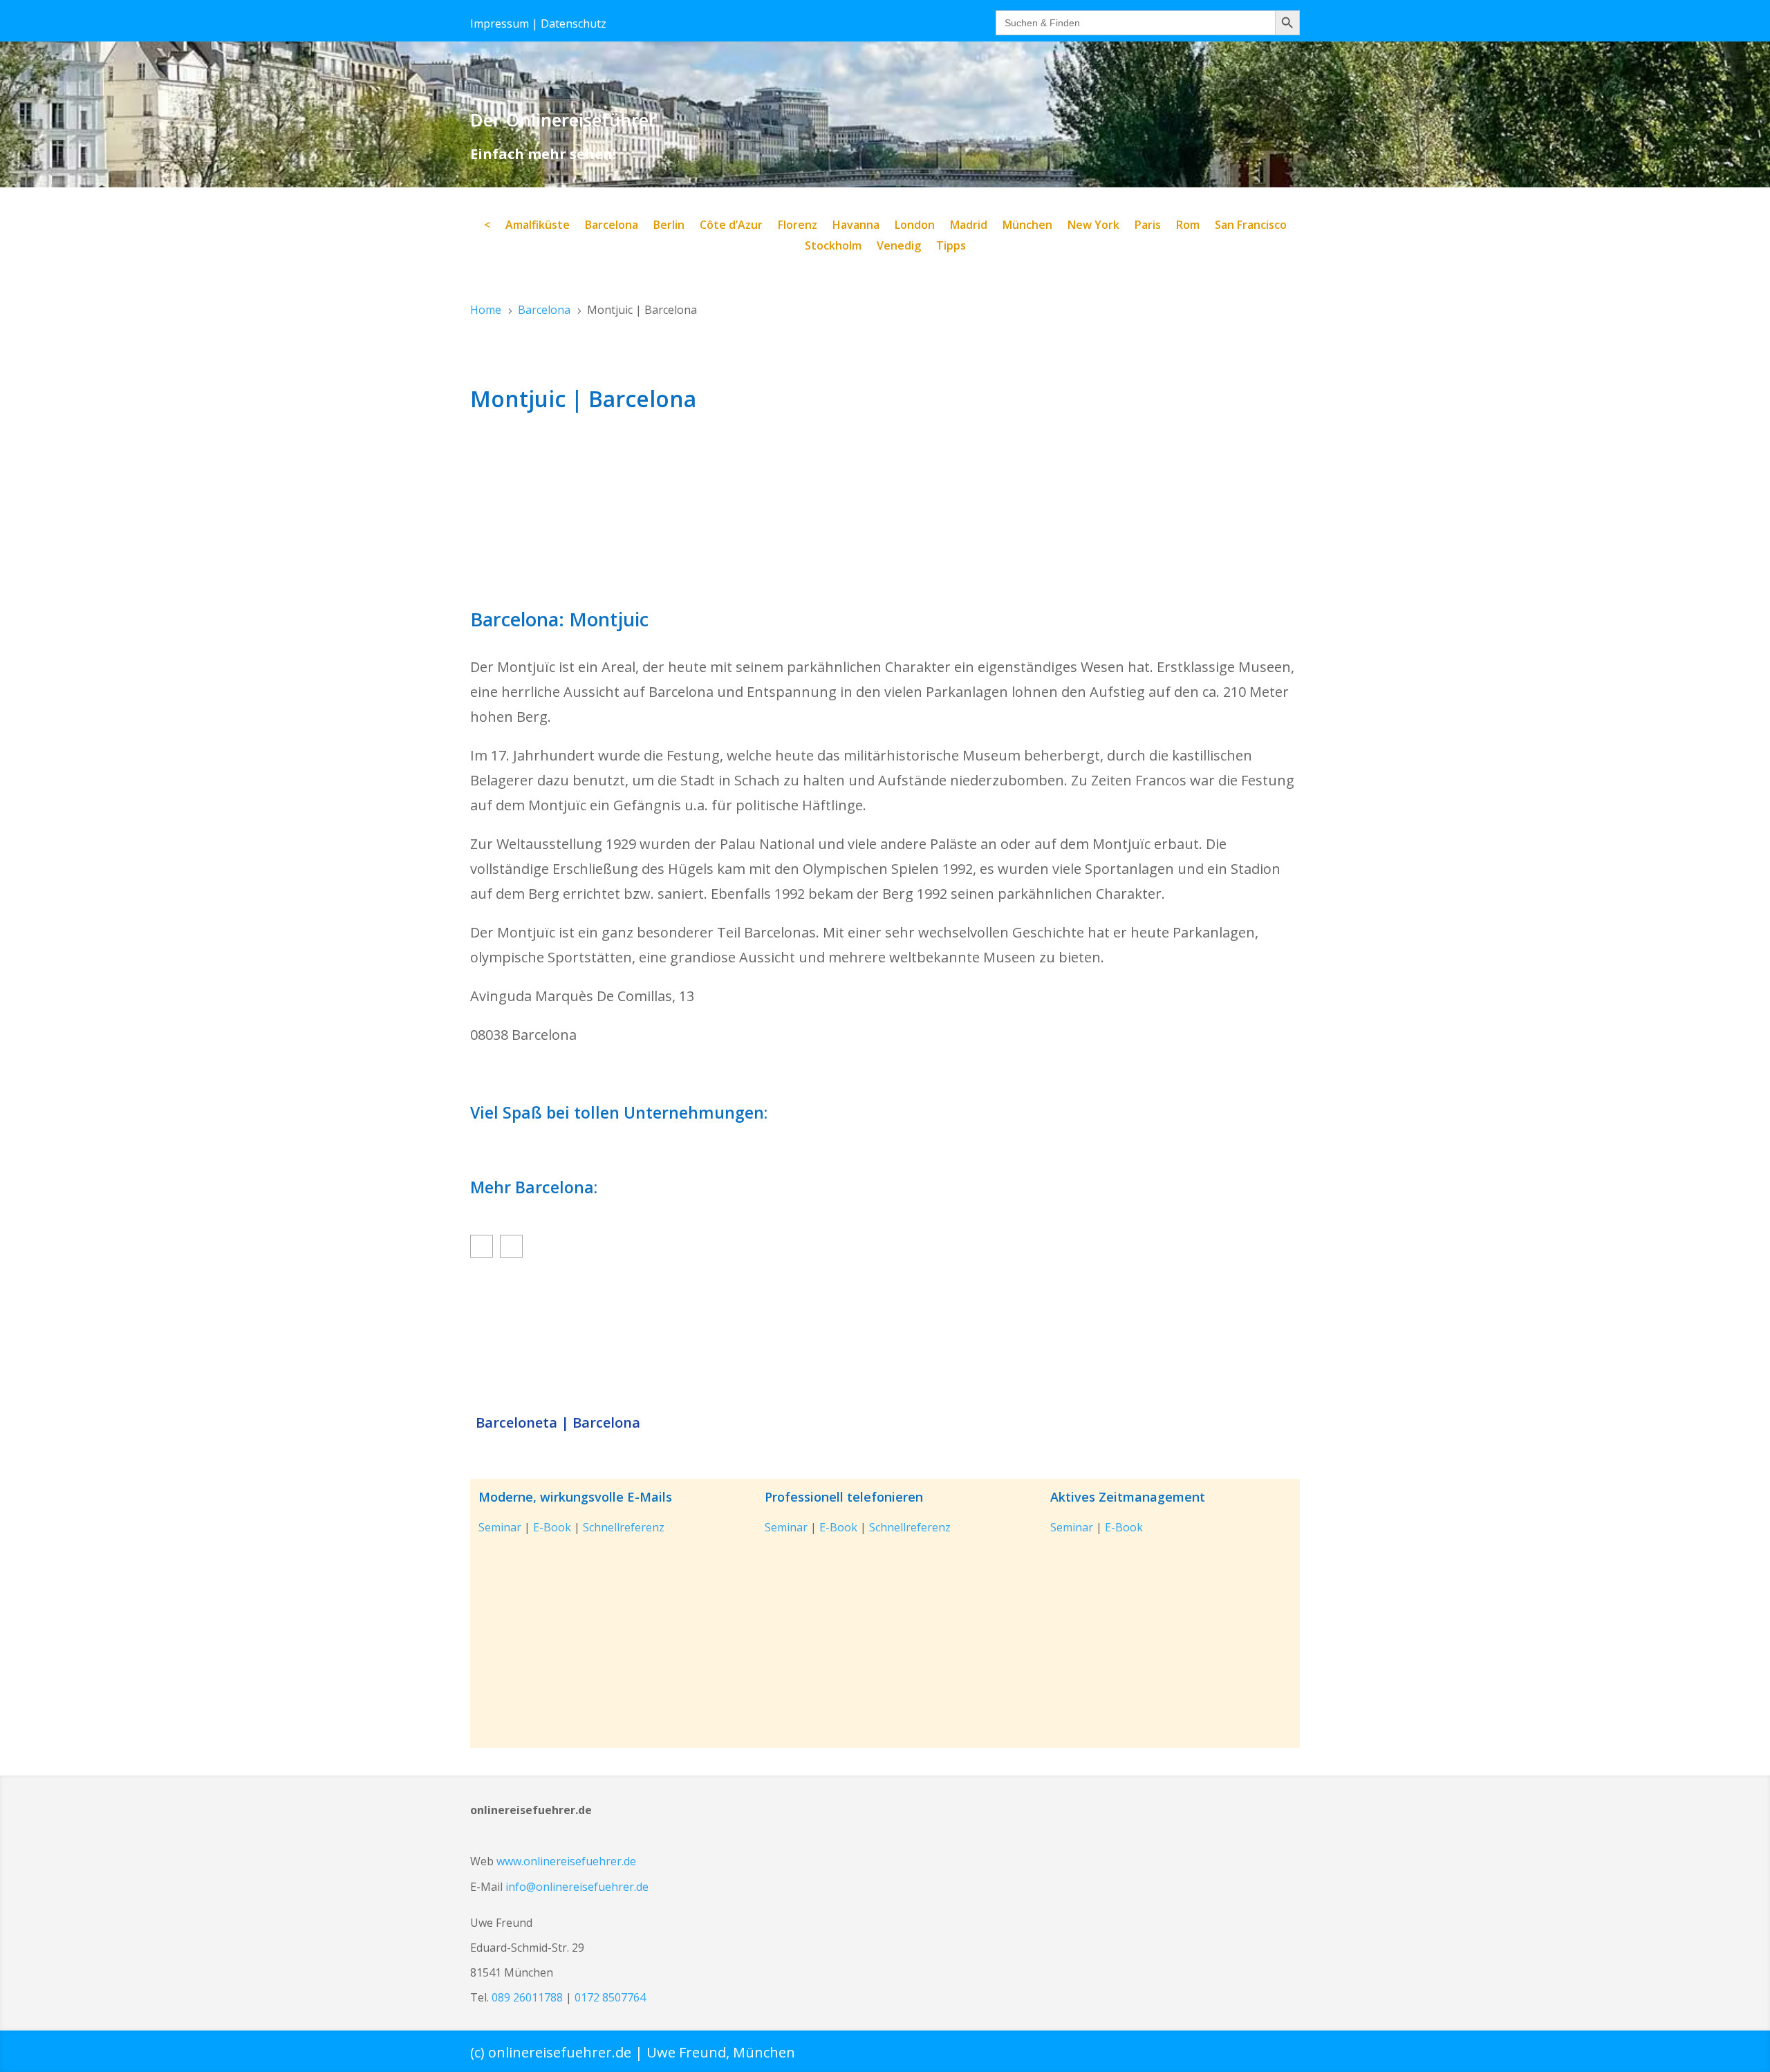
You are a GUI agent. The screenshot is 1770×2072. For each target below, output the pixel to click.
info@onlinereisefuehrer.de (577, 1887)
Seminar (500, 1527)
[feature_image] (885, 1339)
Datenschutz (574, 24)
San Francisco (1251, 226)
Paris (1148, 226)
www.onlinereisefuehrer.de (566, 1861)
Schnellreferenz (624, 1527)
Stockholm (833, 247)
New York (1093, 226)
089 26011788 (527, 1997)
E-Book (552, 1527)
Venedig (899, 247)
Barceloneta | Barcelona (558, 1423)
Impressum (500, 24)
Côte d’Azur (731, 226)
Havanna (856, 226)
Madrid (969, 226)
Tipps (951, 247)
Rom (1188, 226)
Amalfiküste (538, 226)
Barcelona (612, 226)
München (1027, 226)
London (915, 226)
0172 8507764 (610, 1997)
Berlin (669, 226)
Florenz (798, 226)
